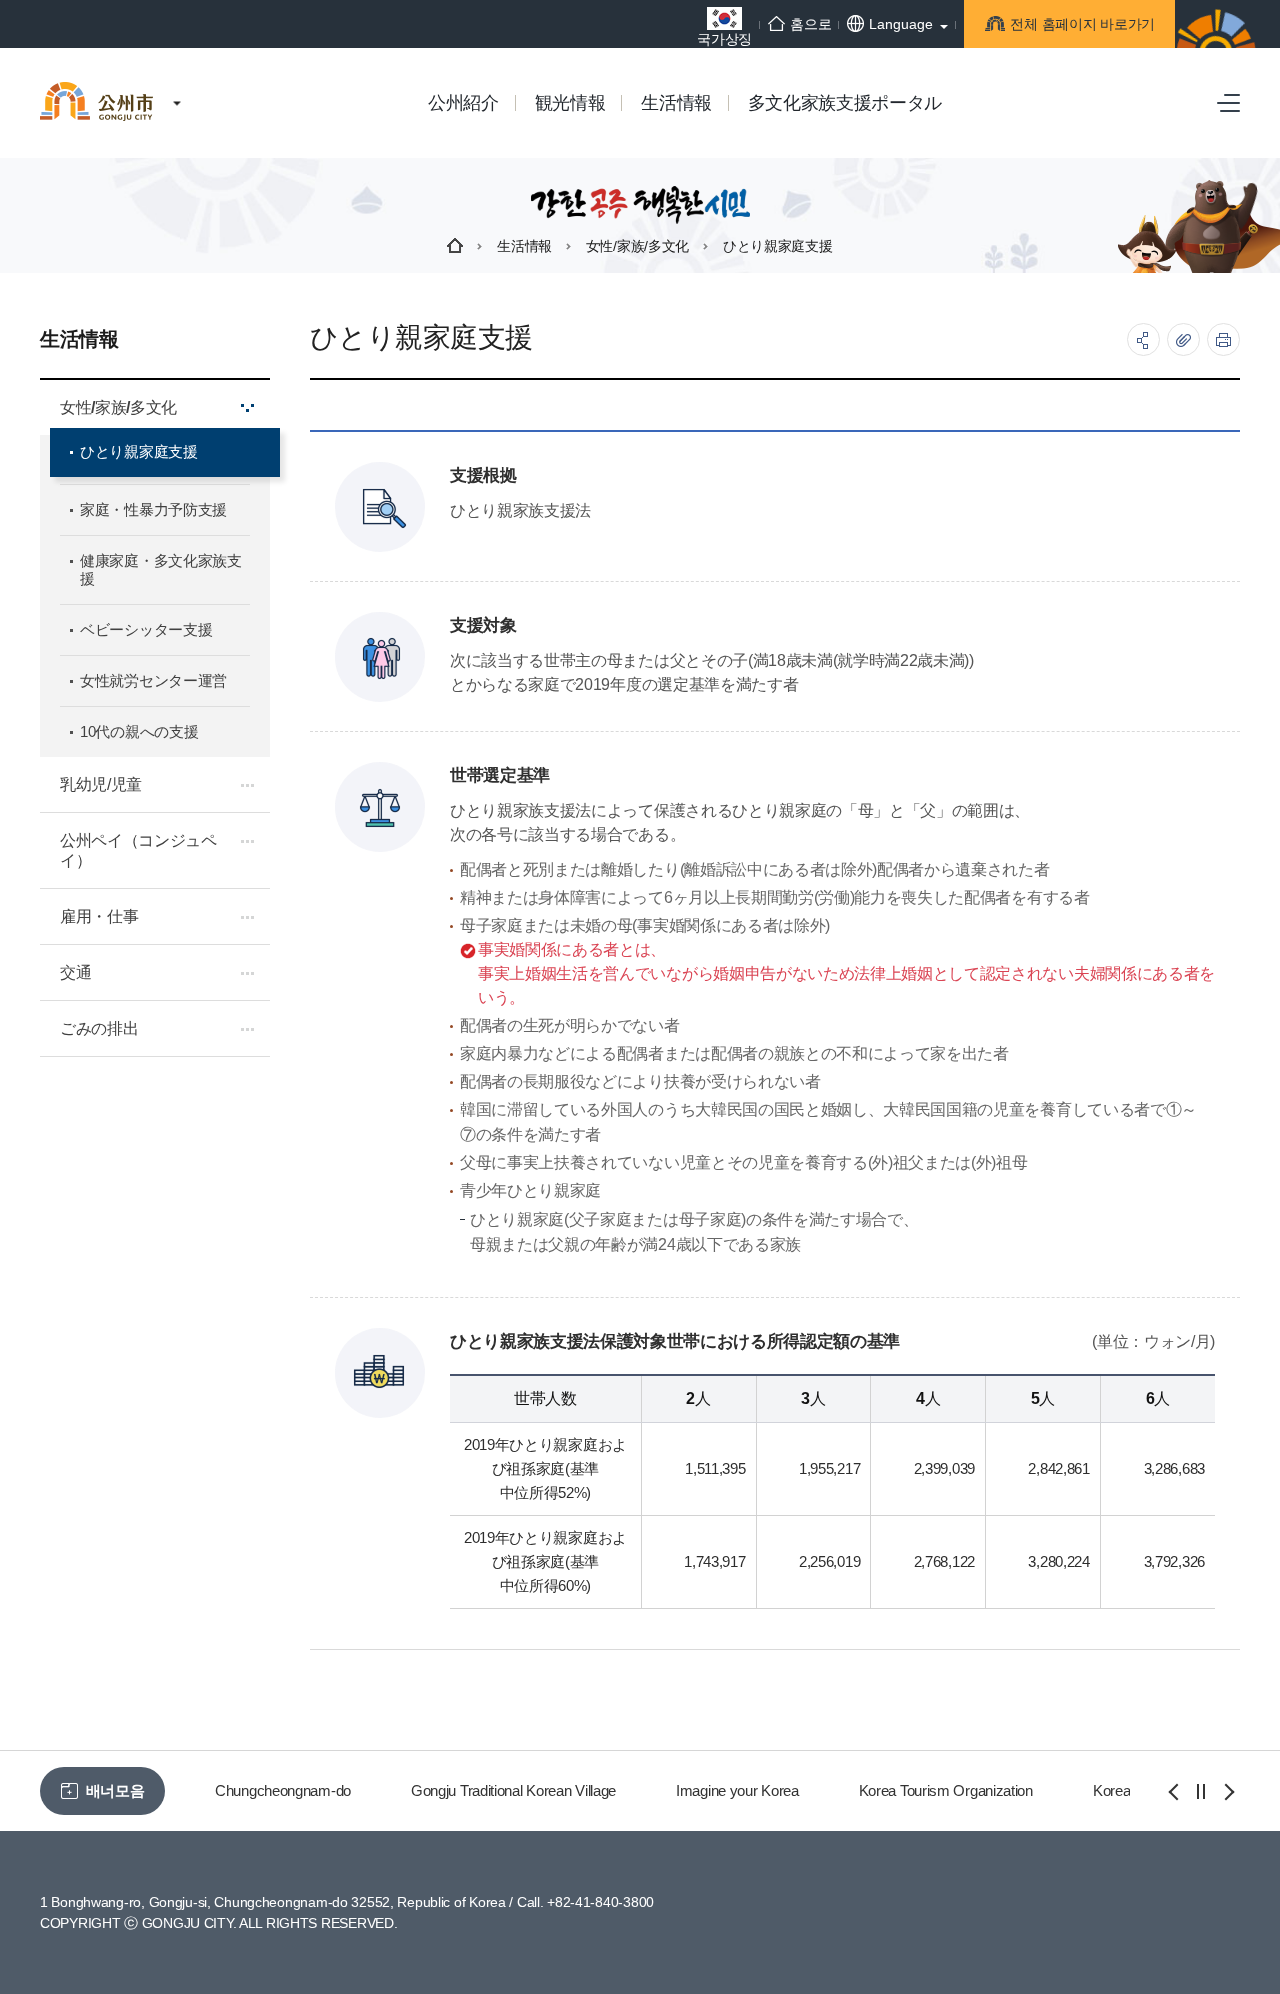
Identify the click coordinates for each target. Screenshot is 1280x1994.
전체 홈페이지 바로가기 (1082, 24)
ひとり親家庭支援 (778, 246)
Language (901, 24)
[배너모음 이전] (1175, 1792)
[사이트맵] (1228, 103)
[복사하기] (1183, 339)
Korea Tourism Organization (946, 1790)
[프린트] (1223, 339)
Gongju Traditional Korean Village (513, 1790)
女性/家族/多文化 (637, 246)
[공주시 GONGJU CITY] (96, 84)
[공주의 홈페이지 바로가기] (177, 83)
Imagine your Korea (737, 1790)
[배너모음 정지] (1201, 1792)
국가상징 (724, 38)
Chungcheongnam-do (283, 1790)
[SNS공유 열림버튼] (1143, 339)
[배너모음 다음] (1227, 1792)
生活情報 (524, 246)
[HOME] (455, 246)
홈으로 (810, 24)
